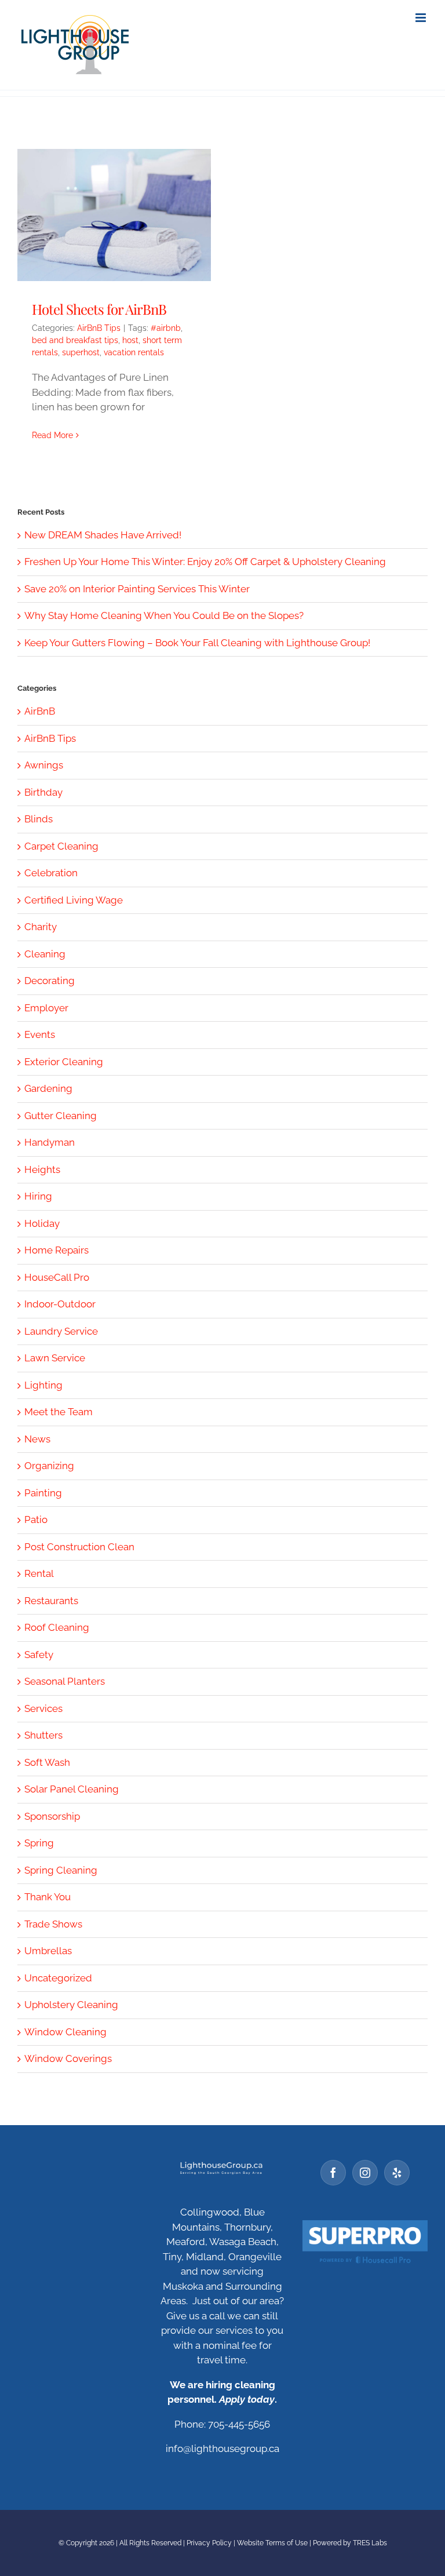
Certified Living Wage (74, 900)
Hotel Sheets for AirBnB (99, 309)
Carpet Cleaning (61, 846)
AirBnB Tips (99, 328)
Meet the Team (59, 1412)
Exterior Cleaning (64, 1062)
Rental (39, 1573)
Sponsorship (52, 1816)
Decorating (50, 981)
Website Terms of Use (272, 2543)
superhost (81, 352)
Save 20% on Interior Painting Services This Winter (137, 589)
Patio (36, 1520)
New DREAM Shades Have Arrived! (103, 535)
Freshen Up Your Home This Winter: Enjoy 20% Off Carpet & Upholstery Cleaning (205, 562)
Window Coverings (68, 2058)
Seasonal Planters (65, 1681)
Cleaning (45, 954)
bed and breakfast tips (75, 340)
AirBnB (40, 711)
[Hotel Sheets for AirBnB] (114, 215)
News (37, 1439)
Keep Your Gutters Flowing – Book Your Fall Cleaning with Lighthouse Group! (197, 643)
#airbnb (166, 328)
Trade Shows (53, 1924)
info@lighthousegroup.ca (222, 2449)
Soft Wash (47, 1762)
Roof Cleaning (57, 1627)
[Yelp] (397, 2173)
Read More (52, 435)
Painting (43, 1493)
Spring (39, 1843)
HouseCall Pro (57, 1277)
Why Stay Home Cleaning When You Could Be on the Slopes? (164, 615)
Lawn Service (55, 1358)
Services (43, 1708)
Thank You (48, 1897)
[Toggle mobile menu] (422, 18)
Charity (41, 927)
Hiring (38, 1196)
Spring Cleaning (61, 1870)
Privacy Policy (209, 2543)
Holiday (42, 1223)
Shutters (43, 1735)
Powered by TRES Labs (350, 2543)
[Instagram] (365, 2173)
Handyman (50, 1142)
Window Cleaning (65, 2032)
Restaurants (51, 1601)
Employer (46, 1008)
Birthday (43, 792)
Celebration (51, 873)
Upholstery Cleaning (71, 2005)
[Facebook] (333, 2173)
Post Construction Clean (79, 1547)
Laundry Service (61, 1331)
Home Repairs (56, 1250)
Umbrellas (48, 1951)
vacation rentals (134, 352)
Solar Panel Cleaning (72, 1789)
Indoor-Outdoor (60, 1304)
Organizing (49, 1466)
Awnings (44, 765)
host (130, 340)
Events (40, 1034)
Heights (42, 1169)
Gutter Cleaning (61, 1116)
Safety (39, 1655)
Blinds (39, 819)
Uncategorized (58, 1978)
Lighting (43, 1385)
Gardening (48, 1088)
